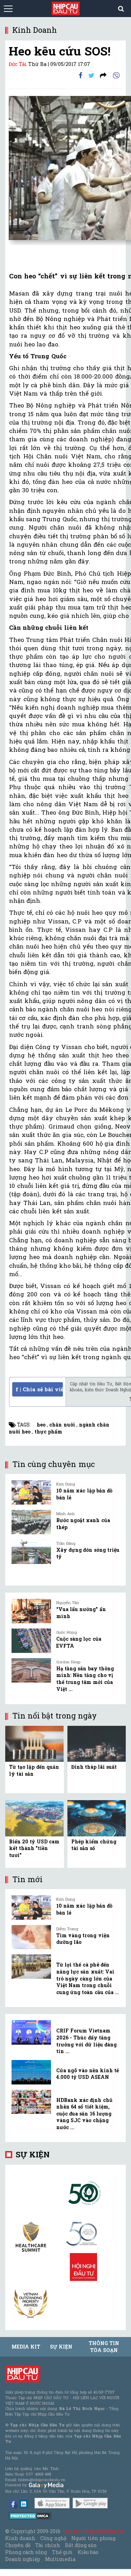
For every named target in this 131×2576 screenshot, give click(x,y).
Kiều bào (88, 2552)
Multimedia (60, 2559)
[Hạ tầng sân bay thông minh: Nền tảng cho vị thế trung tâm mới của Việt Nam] (31, 1670)
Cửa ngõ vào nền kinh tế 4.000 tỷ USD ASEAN (88, 2074)
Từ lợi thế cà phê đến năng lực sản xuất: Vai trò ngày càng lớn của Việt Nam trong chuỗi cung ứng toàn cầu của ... (88, 1978)
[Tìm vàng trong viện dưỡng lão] (31, 1937)
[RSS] (103, 75)
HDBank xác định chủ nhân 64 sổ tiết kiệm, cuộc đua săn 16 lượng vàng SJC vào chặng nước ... (84, 2114)
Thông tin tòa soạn (104, 2347)
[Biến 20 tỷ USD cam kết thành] (34, 1818)
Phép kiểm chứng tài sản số (94, 1845)
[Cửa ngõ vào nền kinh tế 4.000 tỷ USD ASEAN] (31, 2072)
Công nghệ (53, 2538)
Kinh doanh (20, 2538)
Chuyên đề (18, 2545)
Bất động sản (81, 2545)
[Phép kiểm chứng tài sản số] (97, 1818)
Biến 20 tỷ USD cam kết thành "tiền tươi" (34, 1848)
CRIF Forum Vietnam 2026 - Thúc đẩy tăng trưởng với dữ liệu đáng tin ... (86, 2041)
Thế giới (62, 2552)
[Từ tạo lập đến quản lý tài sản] (34, 1743)
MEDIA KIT (26, 2347)
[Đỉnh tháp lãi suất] (97, 1743)
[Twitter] (91, 75)
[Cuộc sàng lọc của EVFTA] (31, 1641)
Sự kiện (33, 2154)
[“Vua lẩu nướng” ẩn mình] (31, 1611)
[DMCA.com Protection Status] (30, 2515)
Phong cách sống (26, 2552)
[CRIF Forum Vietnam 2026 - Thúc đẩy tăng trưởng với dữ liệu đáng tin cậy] (31, 2032)
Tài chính (48, 2545)
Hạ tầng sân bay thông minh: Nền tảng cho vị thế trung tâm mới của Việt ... (85, 1679)
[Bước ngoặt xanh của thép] (31, 1522)
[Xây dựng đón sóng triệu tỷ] (31, 1552)
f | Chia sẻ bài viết (39, 1389)
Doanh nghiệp (23, 2559)
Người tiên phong (93, 2538)
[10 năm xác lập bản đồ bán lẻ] (31, 1492)
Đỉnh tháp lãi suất (94, 1767)
